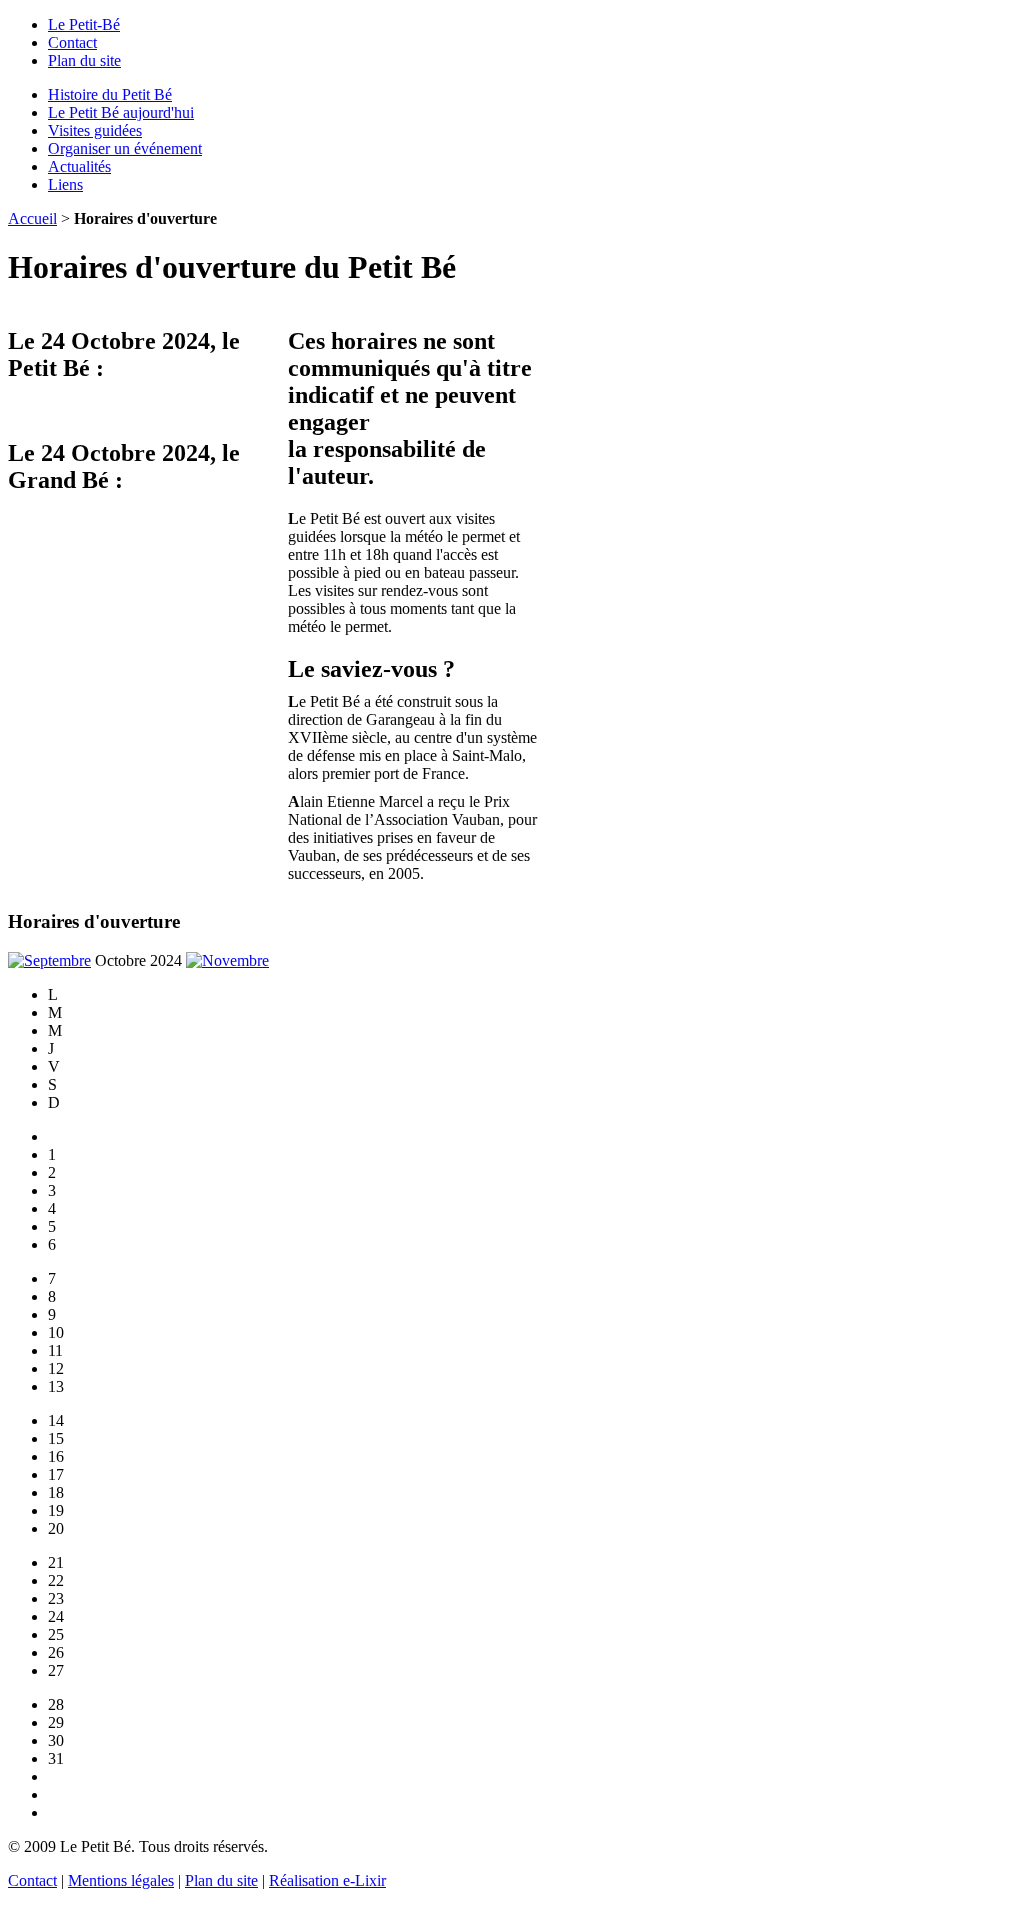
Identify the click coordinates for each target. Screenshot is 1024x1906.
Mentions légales (121, 1880)
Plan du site (84, 60)
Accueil (32, 218)
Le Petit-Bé (84, 24)
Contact (72, 42)
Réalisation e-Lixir (327, 1880)
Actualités (79, 166)
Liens (65, 184)
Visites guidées (95, 130)
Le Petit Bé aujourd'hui (121, 112)
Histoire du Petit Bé (110, 94)
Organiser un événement (125, 148)
